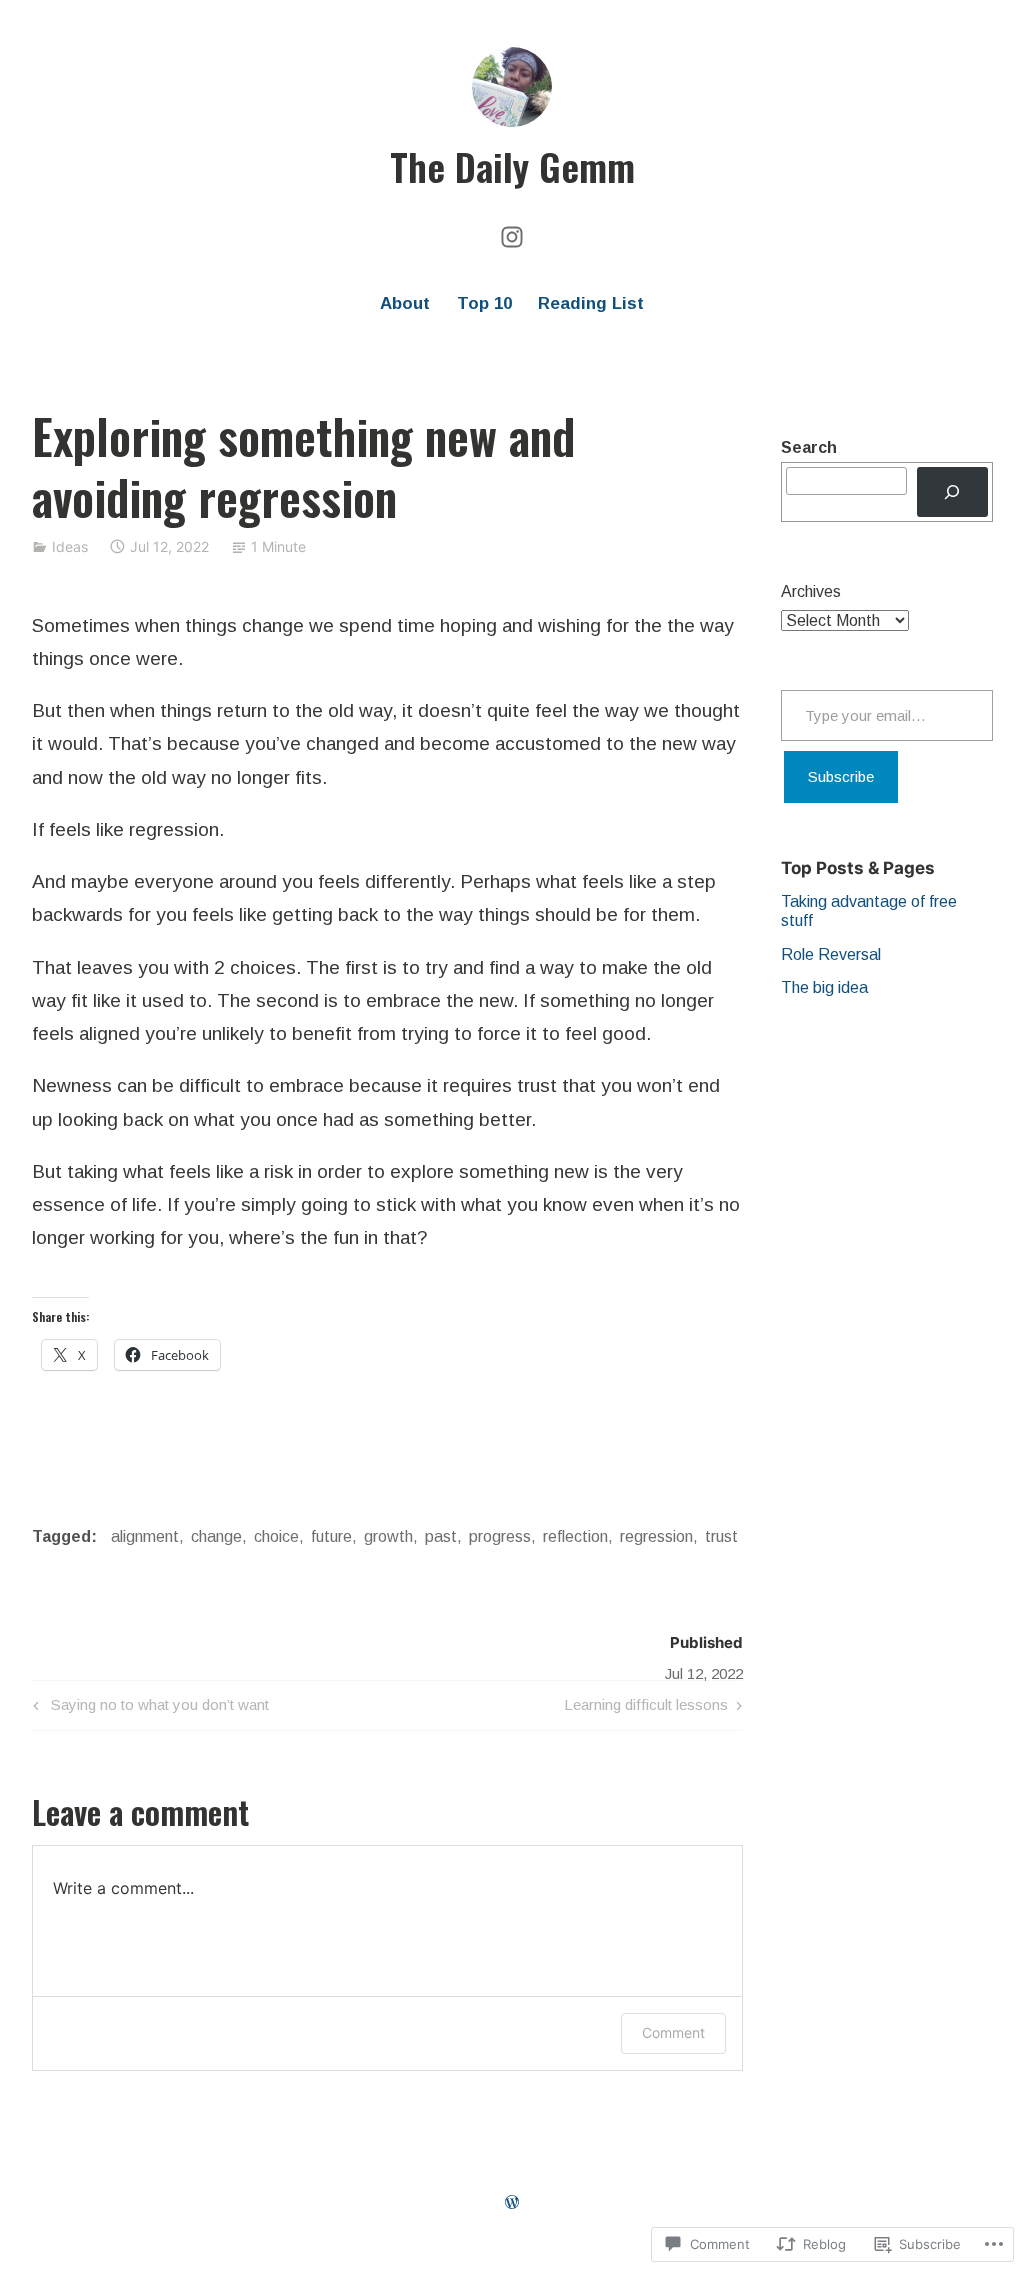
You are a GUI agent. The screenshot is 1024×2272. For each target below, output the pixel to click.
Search (809, 447)
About (405, 303)
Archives (811, 591)
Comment (673, 2032)
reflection (575, 1536)
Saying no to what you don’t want (148, 1708)
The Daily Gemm (512, 166)
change (216, 1536)
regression (656, 1536)
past (441, 1536)
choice (276, 1536)
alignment (145, 1536)
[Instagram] (512, 235)
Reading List (591, 303)
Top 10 (484, 303)
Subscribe (841, 776)
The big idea (824, 987)
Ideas (70, 546)
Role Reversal (831, 954)
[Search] (952, 491)
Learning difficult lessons (646, 1708)
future (331, 1536)
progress (500, 1536)
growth (388, 1536)
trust (721, 1536)
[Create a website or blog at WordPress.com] (512, 2203)
